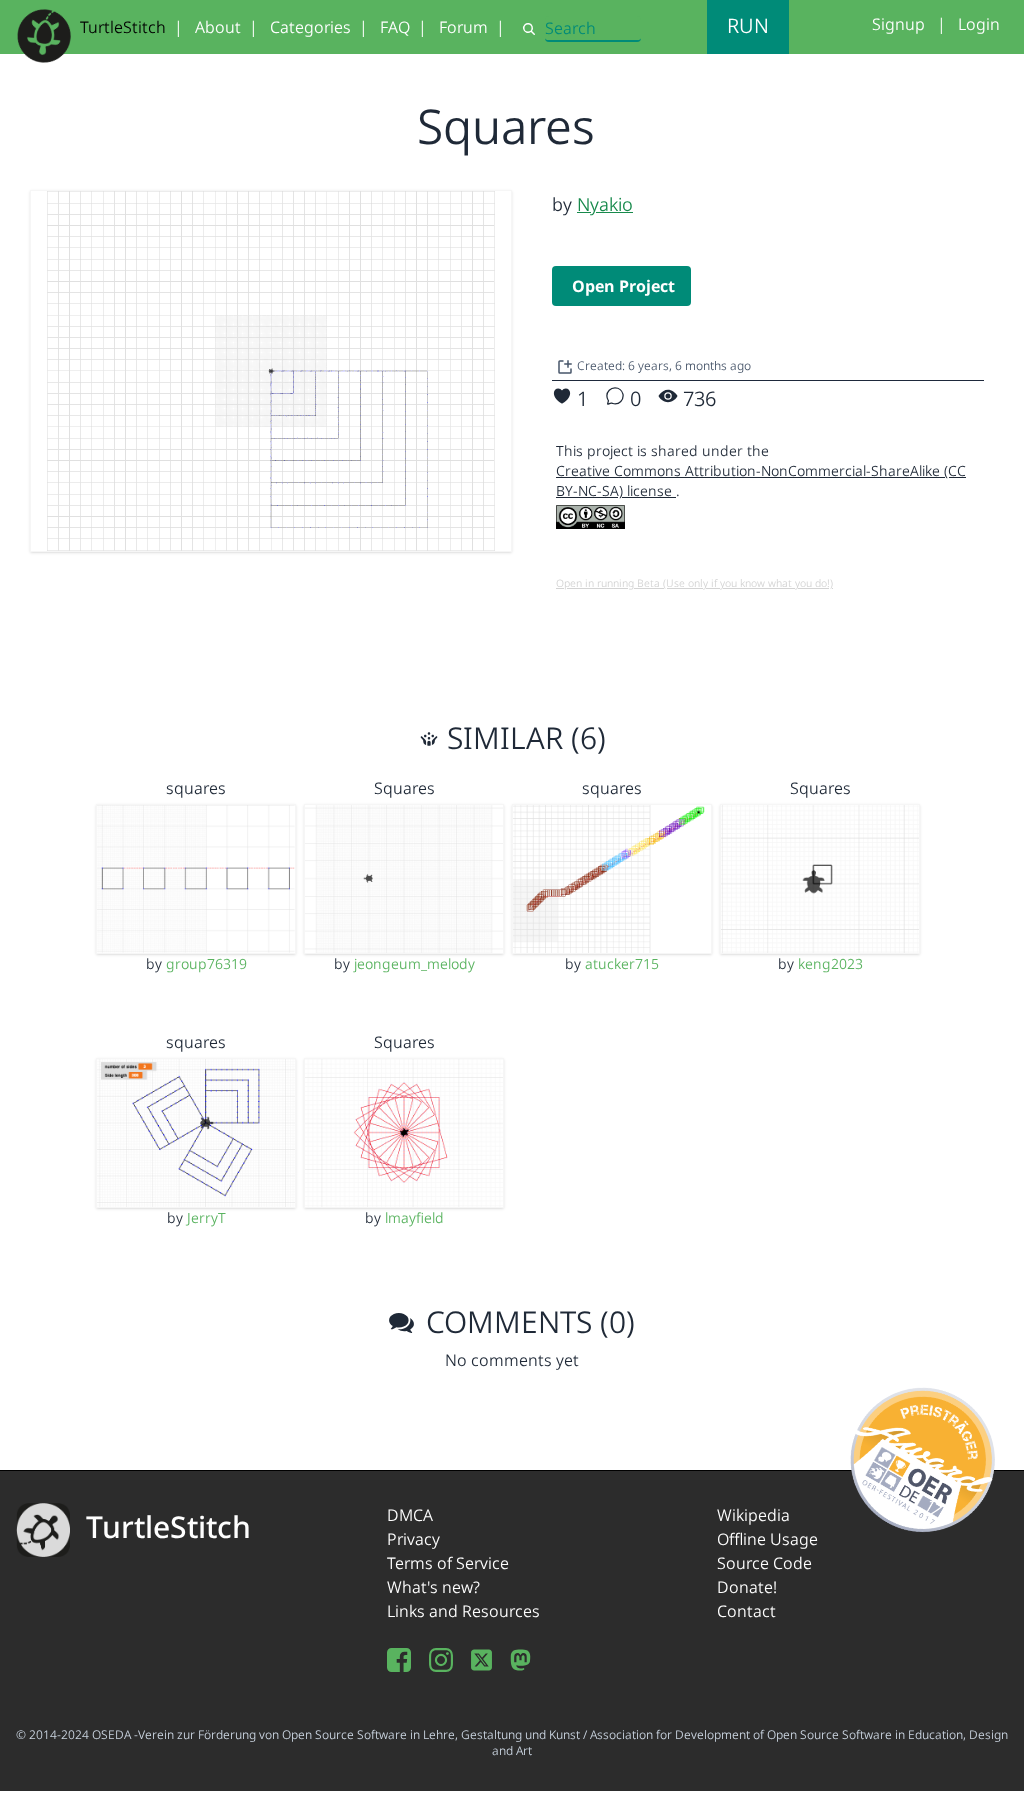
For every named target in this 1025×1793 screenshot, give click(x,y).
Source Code (764, 1563)
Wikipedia (753, 1515)
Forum (463, 27)
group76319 (206, 963)
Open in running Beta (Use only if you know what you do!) (694, 583)
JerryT (206, 1217)
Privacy (413, 1539)
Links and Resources (463, 1611)
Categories (310, 27)
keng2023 (830, 963)
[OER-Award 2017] (923, 1456)
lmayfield (414, 1217)
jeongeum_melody (414, 963)
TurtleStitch (123, 27)
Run (748, 25)
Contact (746, 1611)
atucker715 (622, 963)
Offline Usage (767, 1539)
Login (979, 24)
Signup (898, 24)
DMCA (410, 1515)
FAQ (395, 27)
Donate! (747, 1587)
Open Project (623, 286)
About (218, 27)
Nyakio (605, 204)
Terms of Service (448, 1563)
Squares (404, 788)
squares (196, 788)
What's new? (433, 1587)
